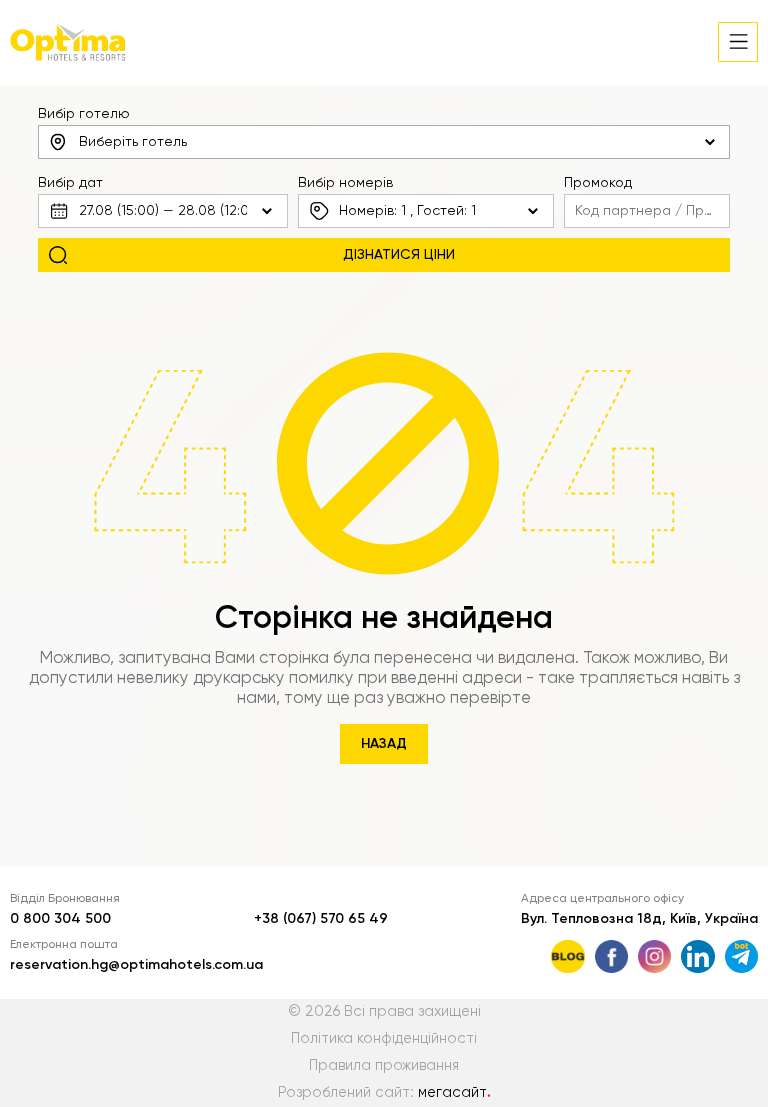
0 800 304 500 (60, 919)
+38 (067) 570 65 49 (321, 919)
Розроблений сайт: (384, 1093)
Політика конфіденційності (384, 1039)
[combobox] (383, 142)
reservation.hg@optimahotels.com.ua (136, 965)
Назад (384, 744)
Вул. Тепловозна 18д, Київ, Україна (639, 919)
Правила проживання (384, 1066)
